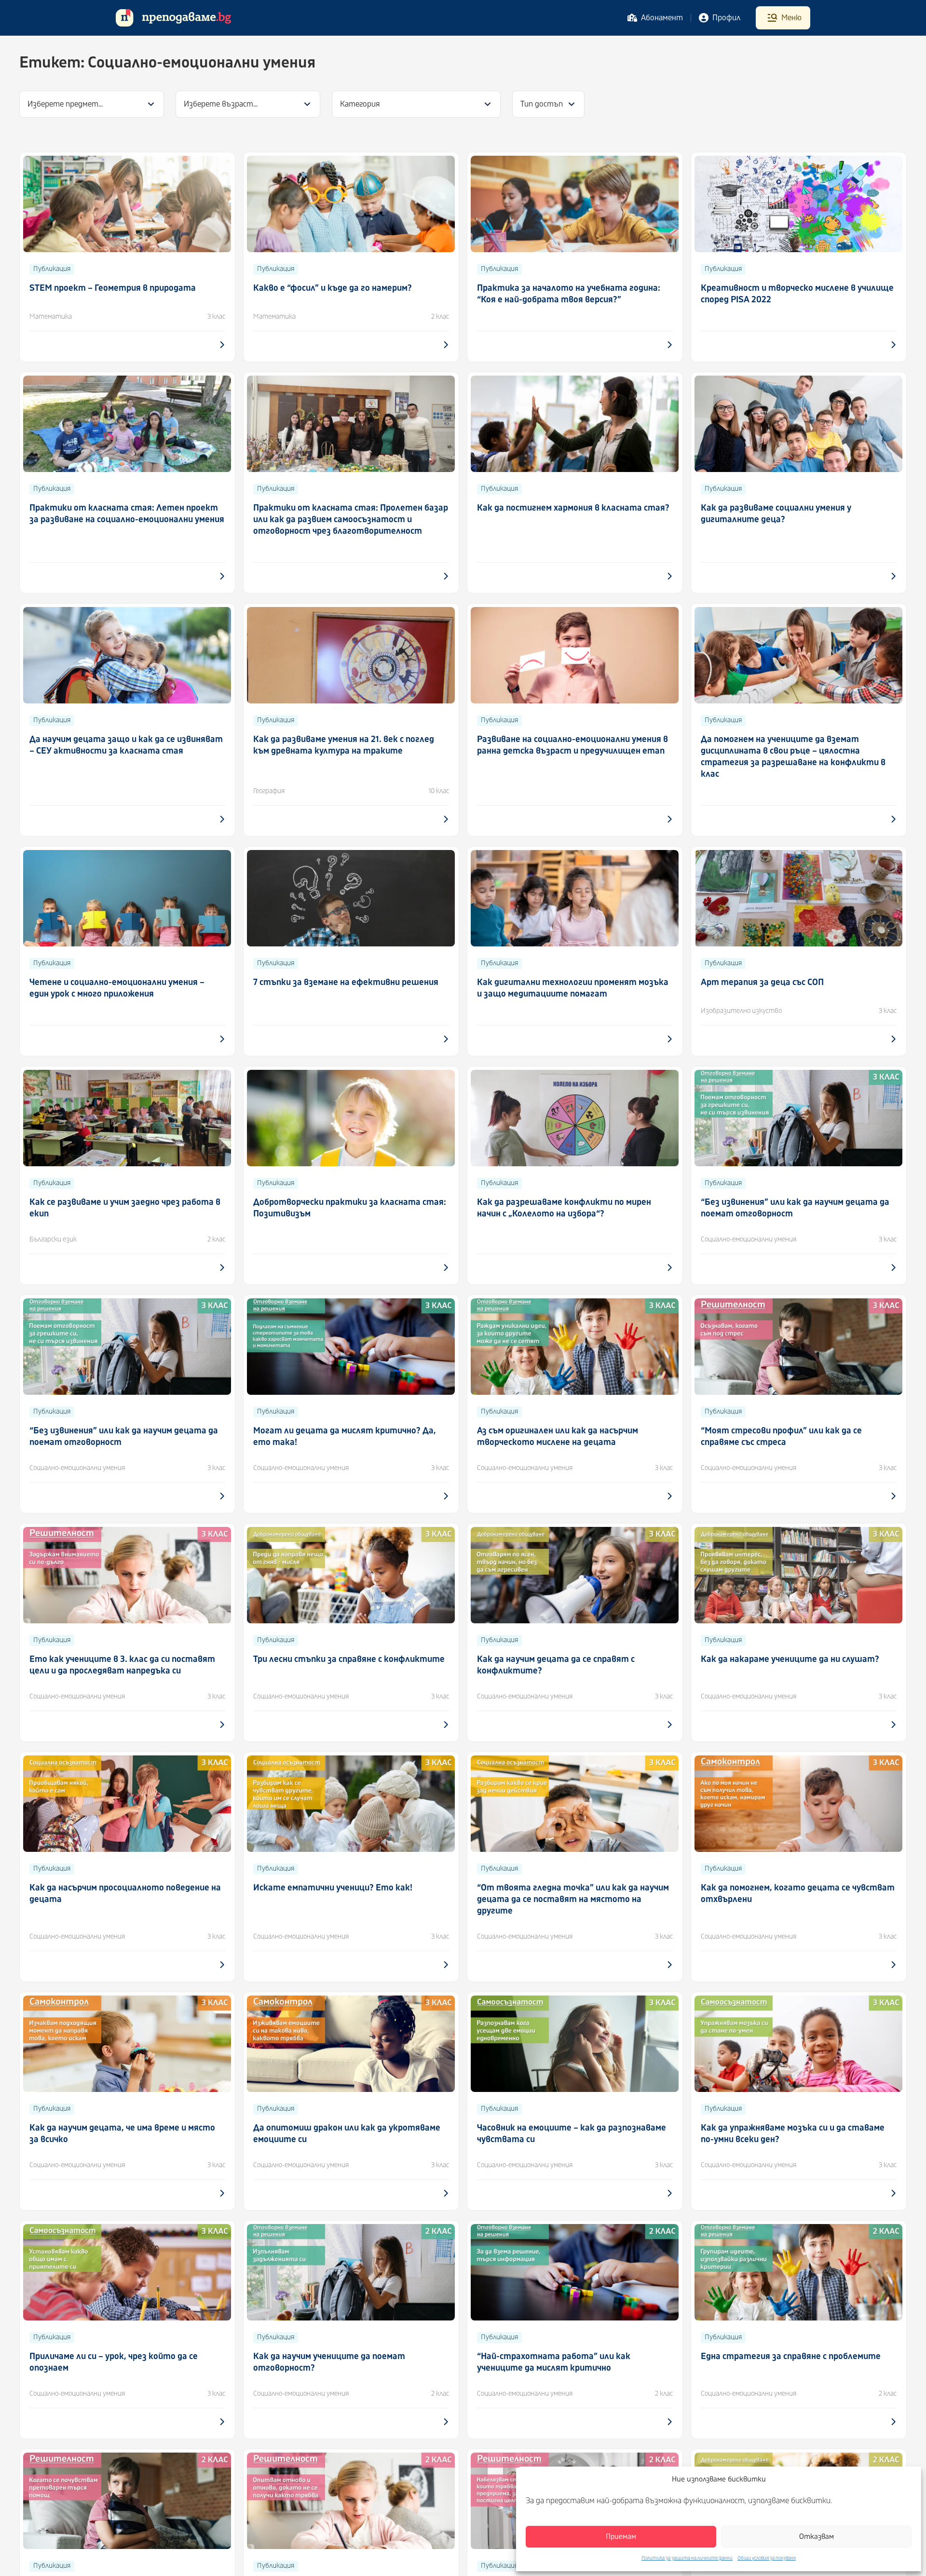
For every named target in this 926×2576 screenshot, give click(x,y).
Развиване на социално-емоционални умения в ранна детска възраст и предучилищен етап (572, 745)
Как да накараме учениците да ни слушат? (790, 1659)
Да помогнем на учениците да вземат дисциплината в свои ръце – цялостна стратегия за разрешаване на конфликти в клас (793, 757)
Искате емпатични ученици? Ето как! (333, 1888)
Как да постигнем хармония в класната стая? (573, 508)
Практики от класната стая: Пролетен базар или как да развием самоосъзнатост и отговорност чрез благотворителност (351, 519)
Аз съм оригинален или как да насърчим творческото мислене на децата (558, 1436)
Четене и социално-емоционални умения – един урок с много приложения (117, 988)
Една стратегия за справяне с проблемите (791, 2356)
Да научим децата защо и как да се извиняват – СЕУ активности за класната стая (126, 745)
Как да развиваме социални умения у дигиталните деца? (776, 514)
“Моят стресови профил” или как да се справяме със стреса (781, 1436)
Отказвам (817, 2537)
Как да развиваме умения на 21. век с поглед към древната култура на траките (344, 745)
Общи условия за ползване (767, 2558)
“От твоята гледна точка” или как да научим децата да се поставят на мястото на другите (573, 1899)
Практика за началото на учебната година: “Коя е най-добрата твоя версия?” (569, 294)
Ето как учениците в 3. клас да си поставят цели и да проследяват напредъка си (122, 1665)
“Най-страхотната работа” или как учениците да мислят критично (554, 2362)
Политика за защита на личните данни (687, 2558)
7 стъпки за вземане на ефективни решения (346, 982)
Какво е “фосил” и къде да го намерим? (333, 288)
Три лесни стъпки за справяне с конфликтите (349, 1659)
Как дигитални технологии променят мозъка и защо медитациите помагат (573, 988)
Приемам (621, 2537)
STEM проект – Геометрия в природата (113, 288)
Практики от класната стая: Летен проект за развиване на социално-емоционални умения (127, 514)
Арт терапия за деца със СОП (762, 982)
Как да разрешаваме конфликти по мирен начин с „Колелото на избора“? (564, 1208)
